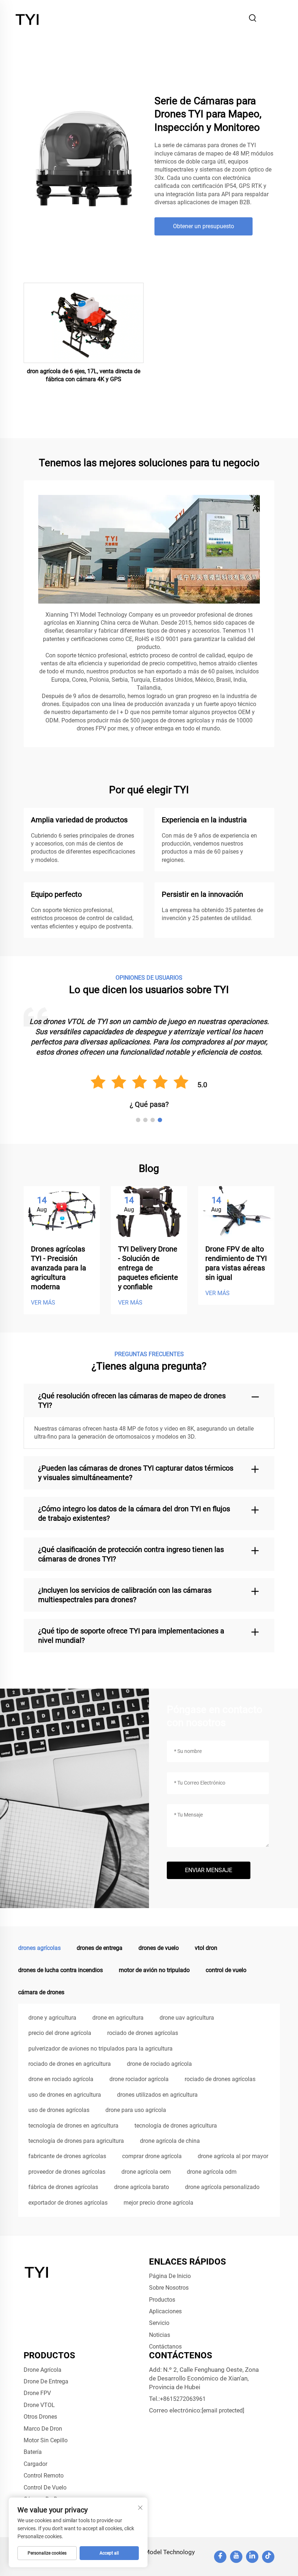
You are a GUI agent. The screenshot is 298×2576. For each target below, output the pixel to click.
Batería (33, 2452)
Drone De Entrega (46, 2381)
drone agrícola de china (170, 2141)
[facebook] (220, 2557)
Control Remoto (44, 2476)
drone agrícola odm (212, 2172)
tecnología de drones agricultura (176, 2126)
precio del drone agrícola (60, 2033)
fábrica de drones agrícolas (63, 2187)
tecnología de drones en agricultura (73, 2126)
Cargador (35, 2464)
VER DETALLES (84, 323)
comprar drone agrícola (152, 2156)
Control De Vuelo (45, 2488)
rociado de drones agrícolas (143, 2033)
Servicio (159, 2323)
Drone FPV (37, 2393)
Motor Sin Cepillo (46, 2440)
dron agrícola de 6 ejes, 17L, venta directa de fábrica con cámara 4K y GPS (84, 375)
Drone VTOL (39, 2405)
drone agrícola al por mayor (233, 2156)
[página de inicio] (28, 18)
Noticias (160, 2335)
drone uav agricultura (187, 2018)
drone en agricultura (118, 2018)
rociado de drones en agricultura (70, 2064)
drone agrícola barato (142, 2187)
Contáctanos (165, 2347)
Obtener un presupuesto (204, 226)
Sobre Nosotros (169, 2288)
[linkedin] (252, 2557)
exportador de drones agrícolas (68, 2203)
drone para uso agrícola (136, 2110)
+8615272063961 (183, 2399)
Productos (162, 2300)
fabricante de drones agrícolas (67, 2156)
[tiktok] (268, 2557)
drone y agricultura (52, 2018)
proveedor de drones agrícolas (67, 2172)
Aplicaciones (165, 2311)
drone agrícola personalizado (222, 2187)
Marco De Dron (43, 2429)
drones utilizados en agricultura (157, 2095)
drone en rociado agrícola (61, 2079)
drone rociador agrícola (139, 2079)
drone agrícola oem (146, 2172)
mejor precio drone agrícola (158, 2203)
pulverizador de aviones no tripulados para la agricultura (100, 2049)
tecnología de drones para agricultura (76, 2141)
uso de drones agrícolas (59, 2110)
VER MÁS (43, 1303)
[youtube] (236, 2557)
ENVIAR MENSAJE (209, 1870)
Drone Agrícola (43, 2370)
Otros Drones (40, 2417)
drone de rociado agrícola (159, 2064)
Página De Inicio (170, 2276)
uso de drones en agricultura (65, 2095)
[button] (138, 1120)
